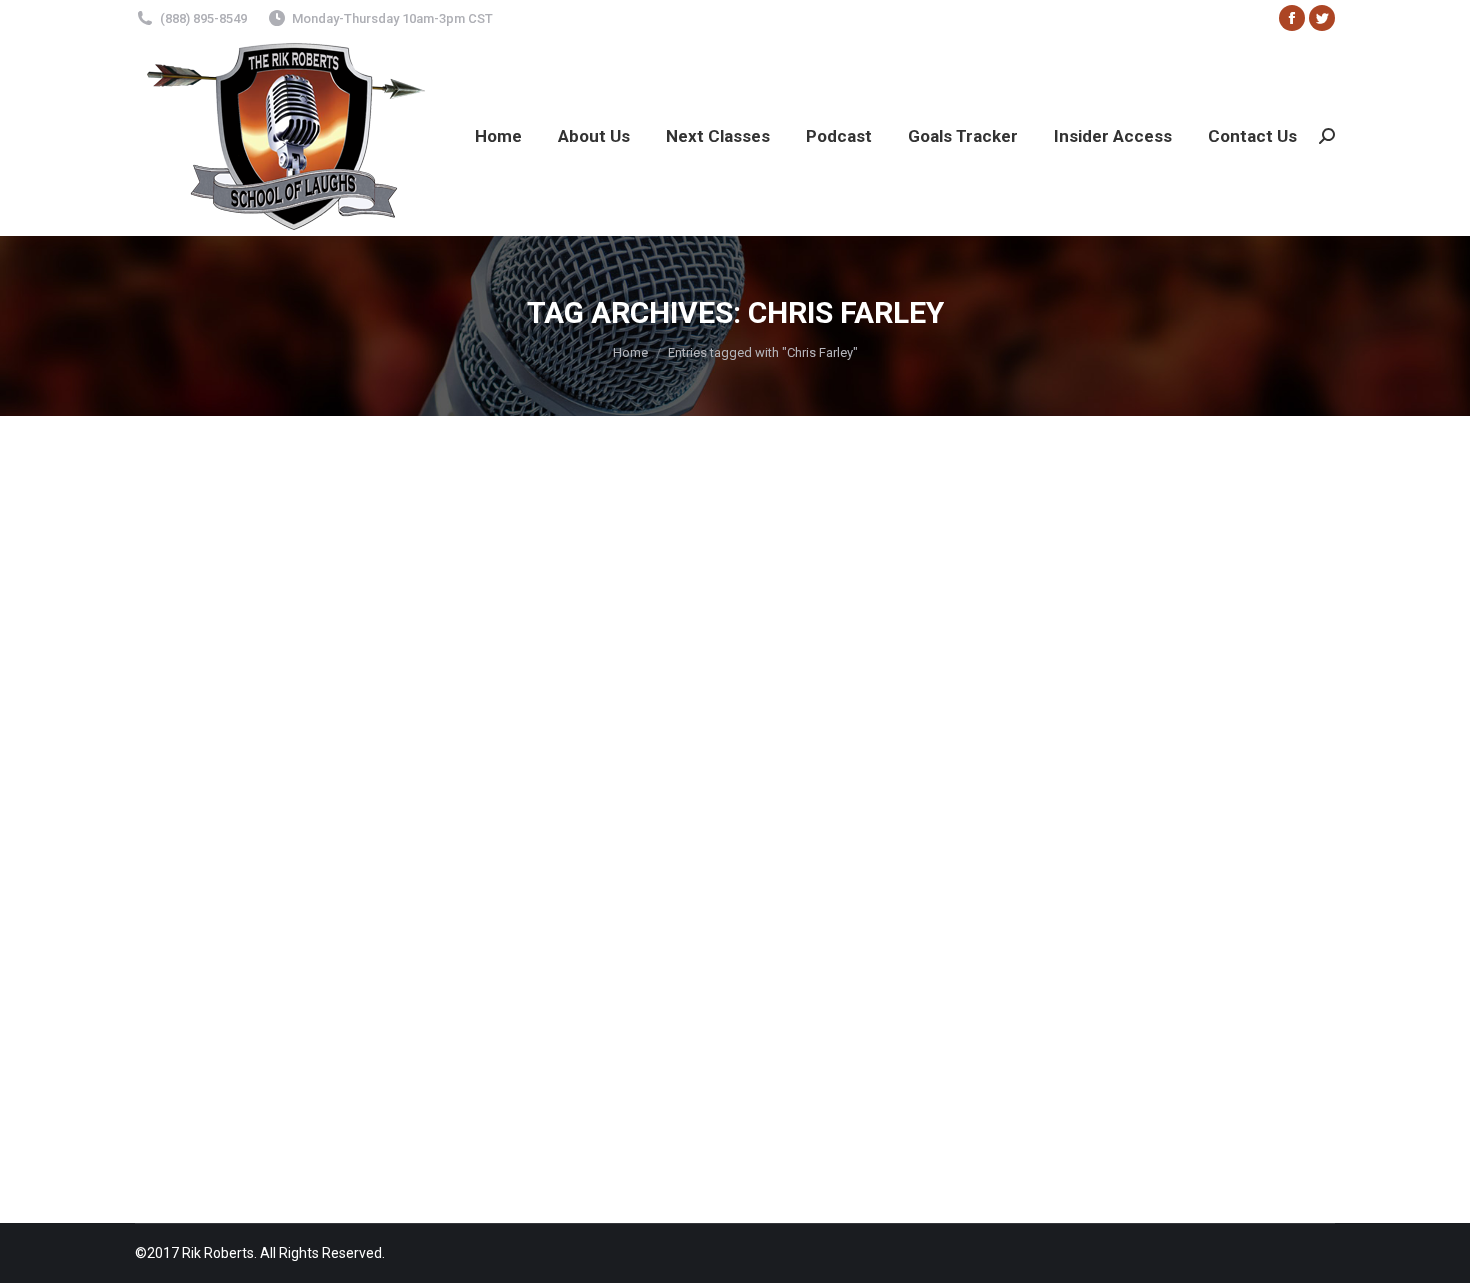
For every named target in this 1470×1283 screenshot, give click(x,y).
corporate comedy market (933, 945)
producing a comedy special (871, 968)
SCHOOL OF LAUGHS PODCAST (258, 991)
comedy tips (806, 945)
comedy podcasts (706, 945)
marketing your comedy (524, 968)
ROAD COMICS (1192, 968)
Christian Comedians (578, 945)
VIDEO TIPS (870, 991)
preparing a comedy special (691, 968)
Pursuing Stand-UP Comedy (1052, 968)
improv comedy (297, 968)
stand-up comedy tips (661, 991)
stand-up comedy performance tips (475, 991)
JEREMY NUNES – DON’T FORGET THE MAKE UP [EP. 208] (419, 909)
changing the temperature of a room (391, 945)
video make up (782, 991)
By (179, 1014)
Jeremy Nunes (398, 968)
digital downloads (1077, 945)
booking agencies (215, 945)
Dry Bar (1160, 945)
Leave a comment (394, 1014)
